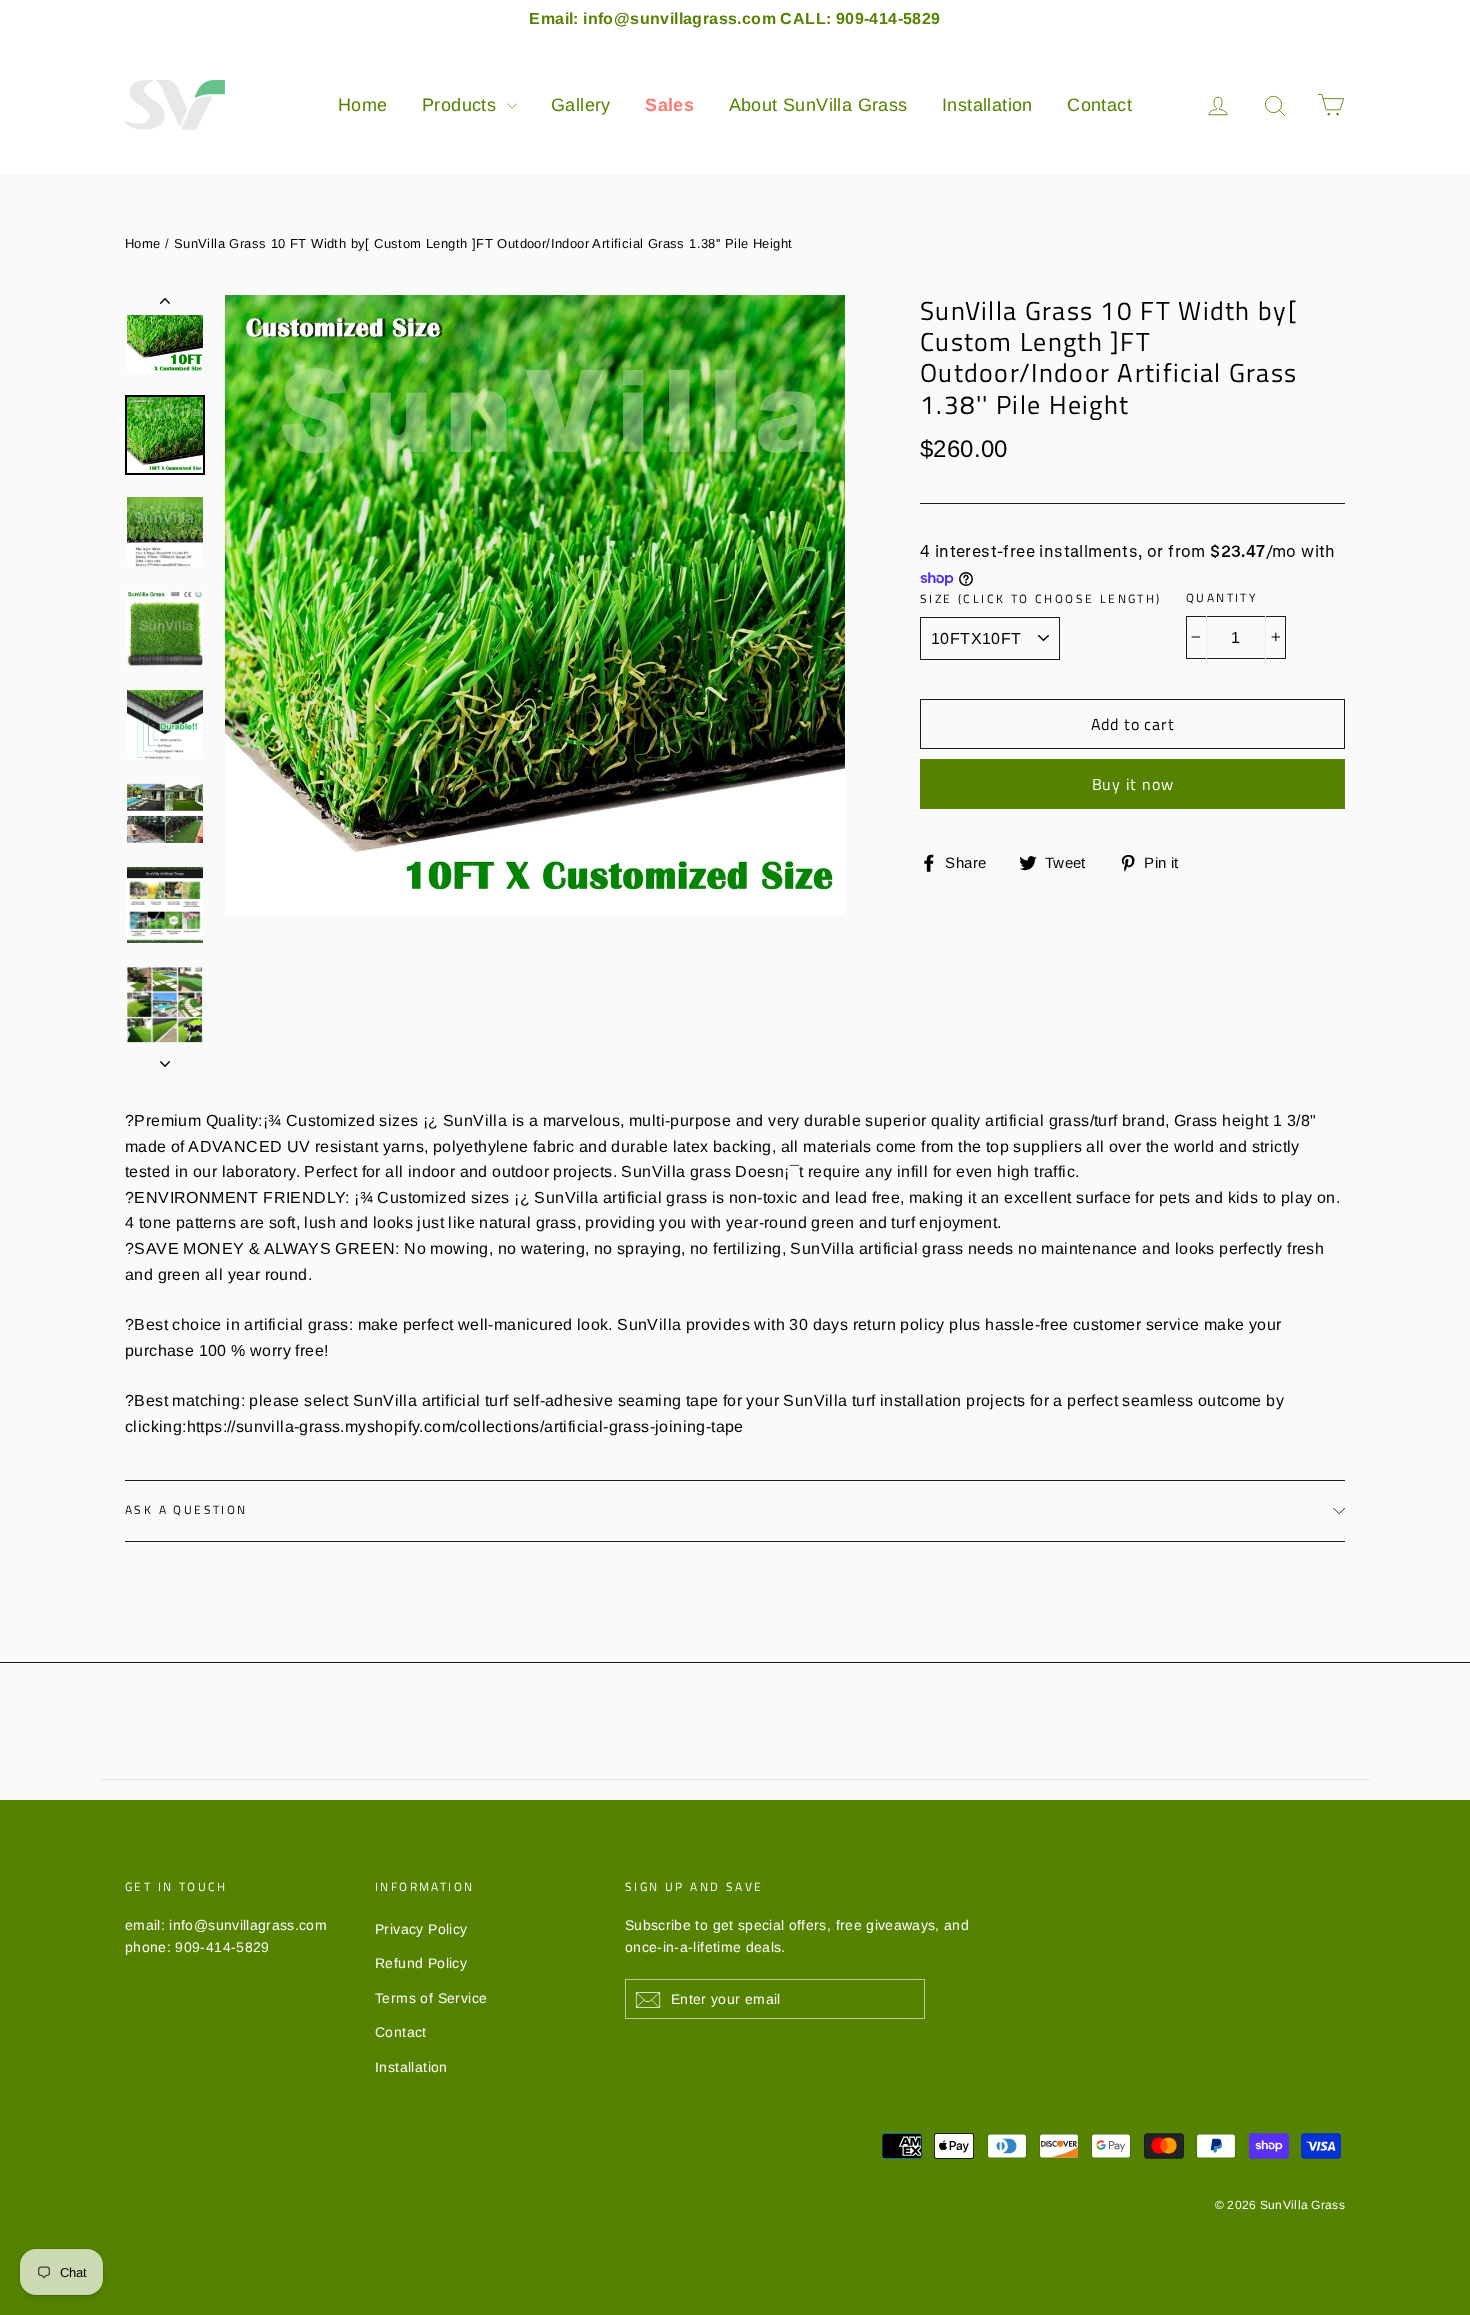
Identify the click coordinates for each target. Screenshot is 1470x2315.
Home (363, 105)
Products (462, 105)
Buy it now (1133, 784)
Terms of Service (431, 1998)
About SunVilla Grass (818, 105)
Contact (1099, 105)
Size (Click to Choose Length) (1041, 599)
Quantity (1221, 598)
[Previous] (165, 305)
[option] (535, 605)
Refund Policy (421, 1963)
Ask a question (186, 1509)
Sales (669, 105)
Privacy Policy (421, 1929)
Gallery (581, 105)
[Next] (165, 1058)
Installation (987, 105)
